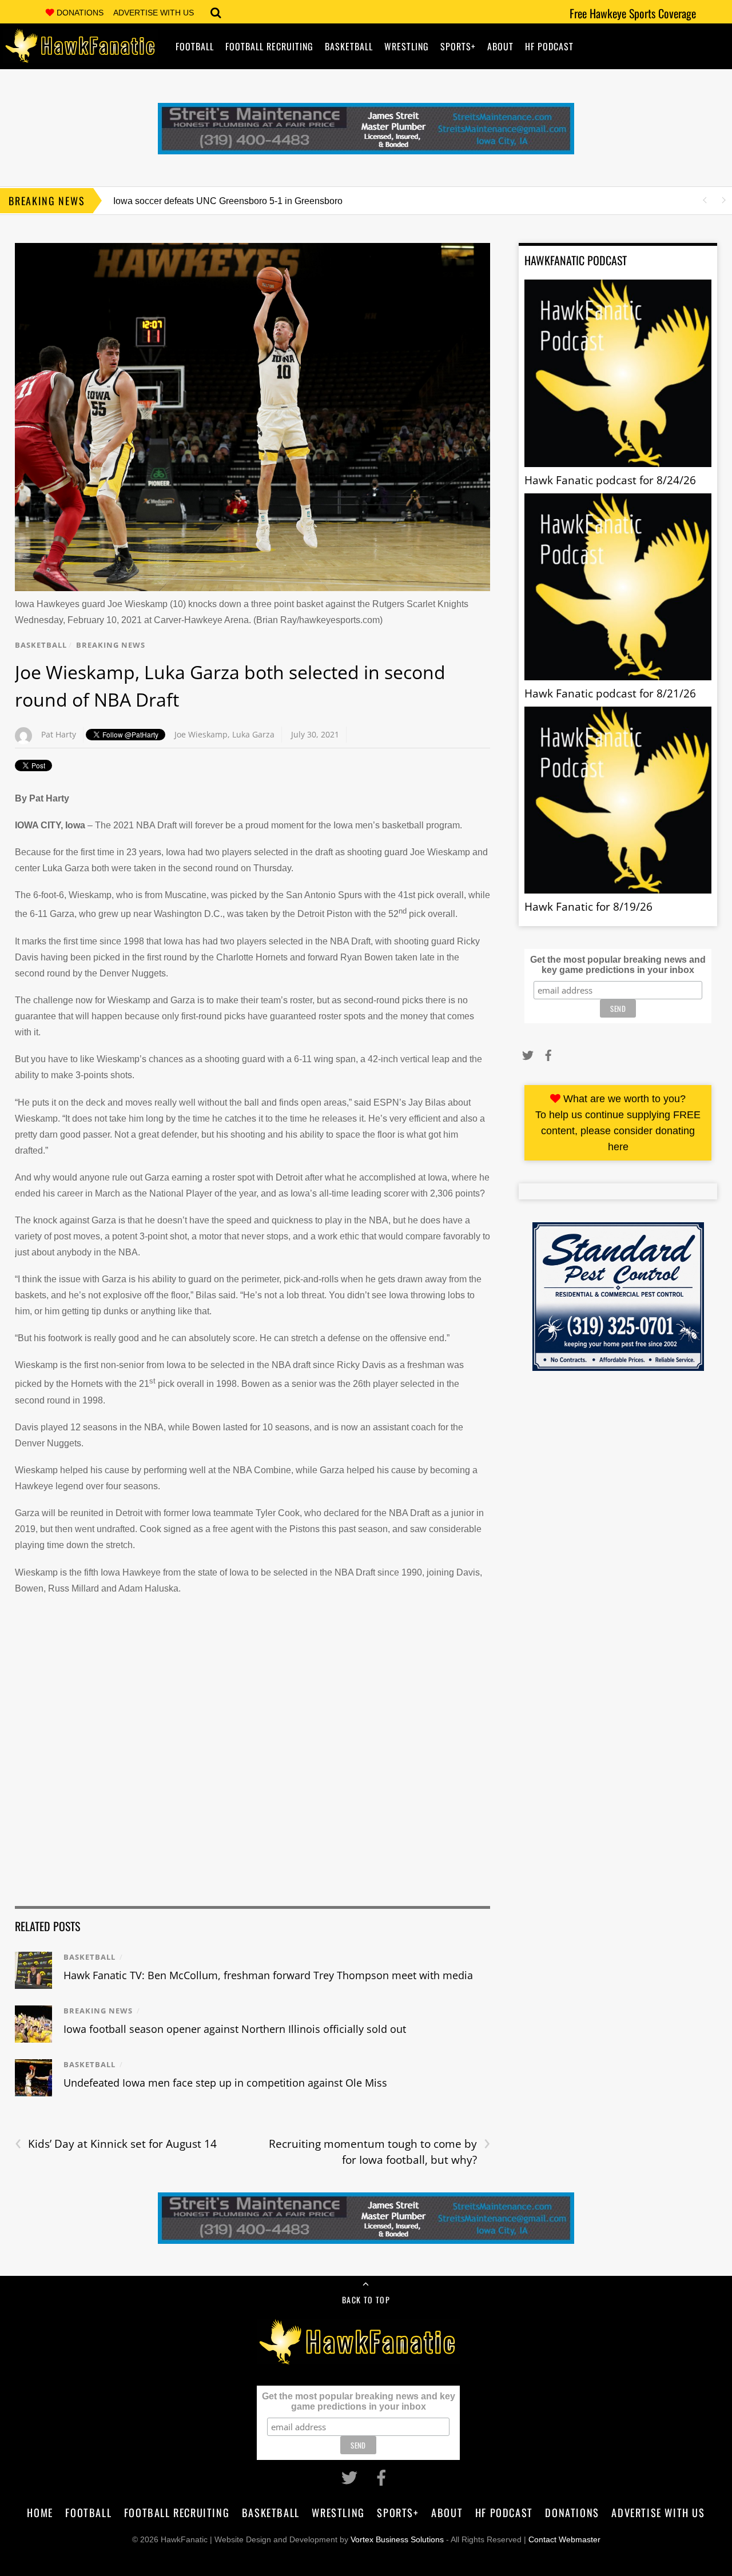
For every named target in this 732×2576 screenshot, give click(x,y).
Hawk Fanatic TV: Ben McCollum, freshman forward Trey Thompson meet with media (268, 1975)
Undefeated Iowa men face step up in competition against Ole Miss (225, 2083)
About (500, 46)
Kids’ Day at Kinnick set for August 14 (116, 2144)
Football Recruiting (269, 46)
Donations (80, 13)
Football (195, 46)
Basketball (349, 46)
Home (40, 2512)
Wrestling (407, 46)
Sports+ (458, 46)
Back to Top (366, 2300)
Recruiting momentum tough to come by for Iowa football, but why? (379, 2152)
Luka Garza (253, 734)
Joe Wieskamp (201, 734)
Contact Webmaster (564, 2539)
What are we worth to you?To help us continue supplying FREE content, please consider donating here (618, 1123)
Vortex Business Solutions (397, 2539)
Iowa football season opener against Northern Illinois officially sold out (235, 2029)
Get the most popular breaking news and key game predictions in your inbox (618, 965)
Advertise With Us (154, 13)
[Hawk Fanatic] (81, 55)
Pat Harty (59, 734)
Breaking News (111, 645)
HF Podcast (549, 46)
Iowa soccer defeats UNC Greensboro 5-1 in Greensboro (228, 201)
